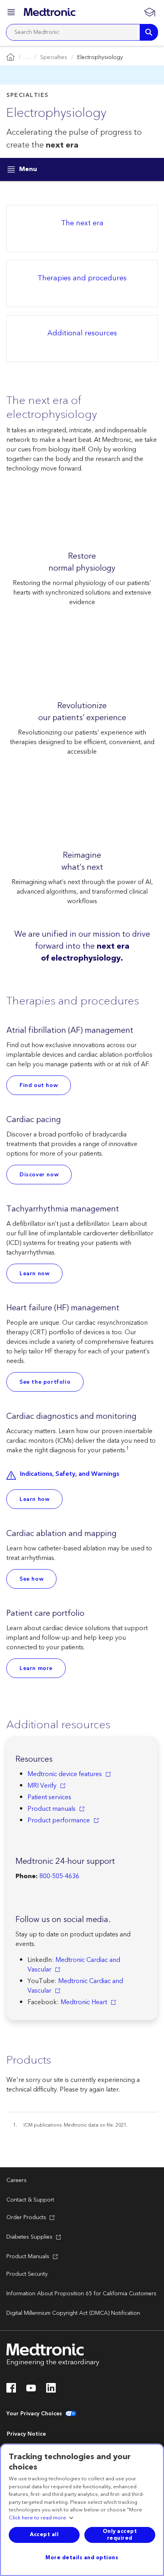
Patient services (49, 1797)
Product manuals (52, 1809)
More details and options (82, 2558)
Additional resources (82, 334)
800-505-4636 (59, 1876)
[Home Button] (11, 58)
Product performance (59, 1820)
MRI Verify (42, 1786)
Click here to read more (37, 2518)
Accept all (44, 2535)
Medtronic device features (65, 1774)
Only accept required (120, 2535)
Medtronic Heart (84, 2002)
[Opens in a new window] (11, 2390)
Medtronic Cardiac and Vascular (74, 1965)
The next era (82, 224)
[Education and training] (149, 12)
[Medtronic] (50, 12)
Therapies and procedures (82, 279)
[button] (12, 13)
